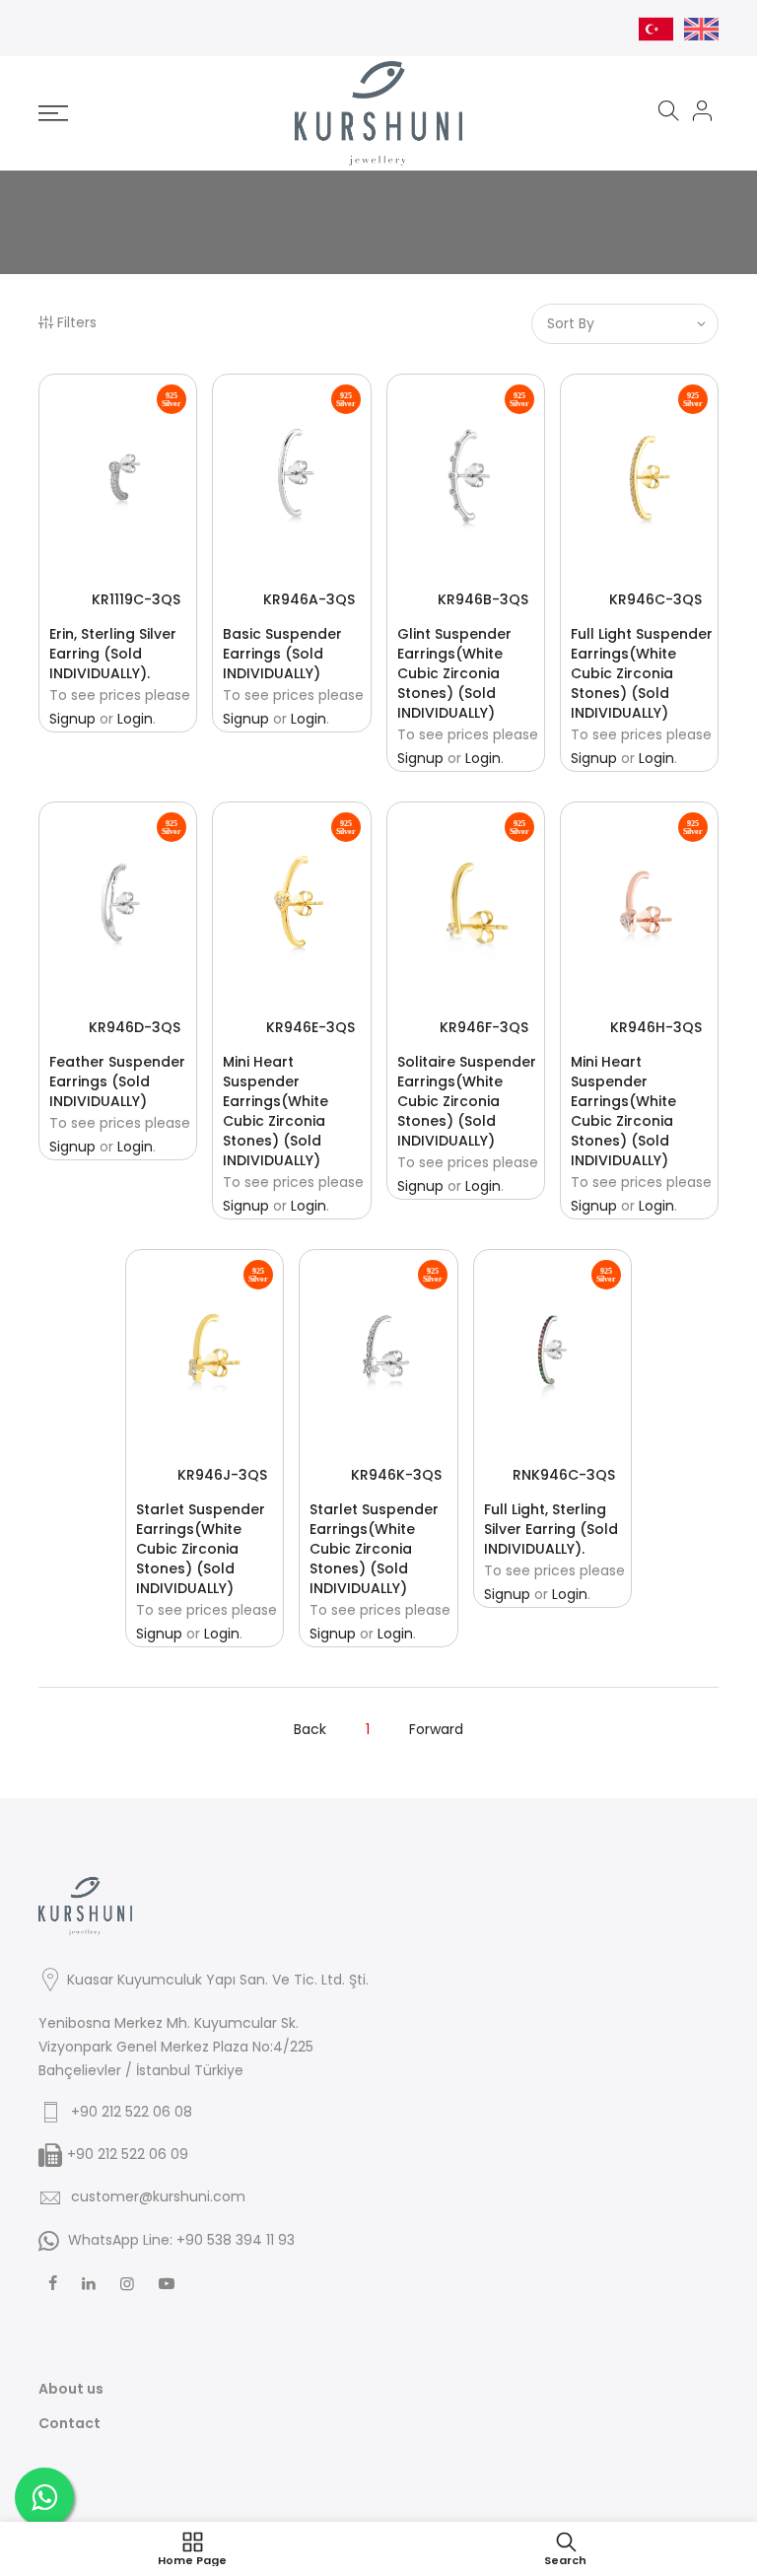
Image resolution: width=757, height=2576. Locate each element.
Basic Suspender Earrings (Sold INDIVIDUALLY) (282, 654)
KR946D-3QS (135, 1027)
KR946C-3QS (655, 599)
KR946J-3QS (222, 1475)
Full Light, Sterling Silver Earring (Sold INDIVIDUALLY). (551, 1529)
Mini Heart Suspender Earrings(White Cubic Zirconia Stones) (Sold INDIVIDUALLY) (275, 1111)
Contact (69, 2423)
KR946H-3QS (656, 1027)
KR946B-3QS (483, 599)
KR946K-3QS (396, 1475)
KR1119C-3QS (136, 599)
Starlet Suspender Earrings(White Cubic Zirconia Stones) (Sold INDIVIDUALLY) (201, 1549)
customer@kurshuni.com (158, 2196)
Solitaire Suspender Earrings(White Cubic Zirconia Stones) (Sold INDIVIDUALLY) (467, 1101)
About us (71, 2389)
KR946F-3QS (484, 1027)
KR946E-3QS (310, 1027)
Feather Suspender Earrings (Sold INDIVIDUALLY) (117, 1081)
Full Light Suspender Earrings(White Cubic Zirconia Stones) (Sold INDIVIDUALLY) (642, 673)
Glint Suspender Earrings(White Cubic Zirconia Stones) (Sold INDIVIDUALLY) (454, 673)
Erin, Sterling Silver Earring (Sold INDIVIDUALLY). (113, 654)
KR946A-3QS (309, 599)
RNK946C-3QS (564, 1475)
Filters (77, 322)
